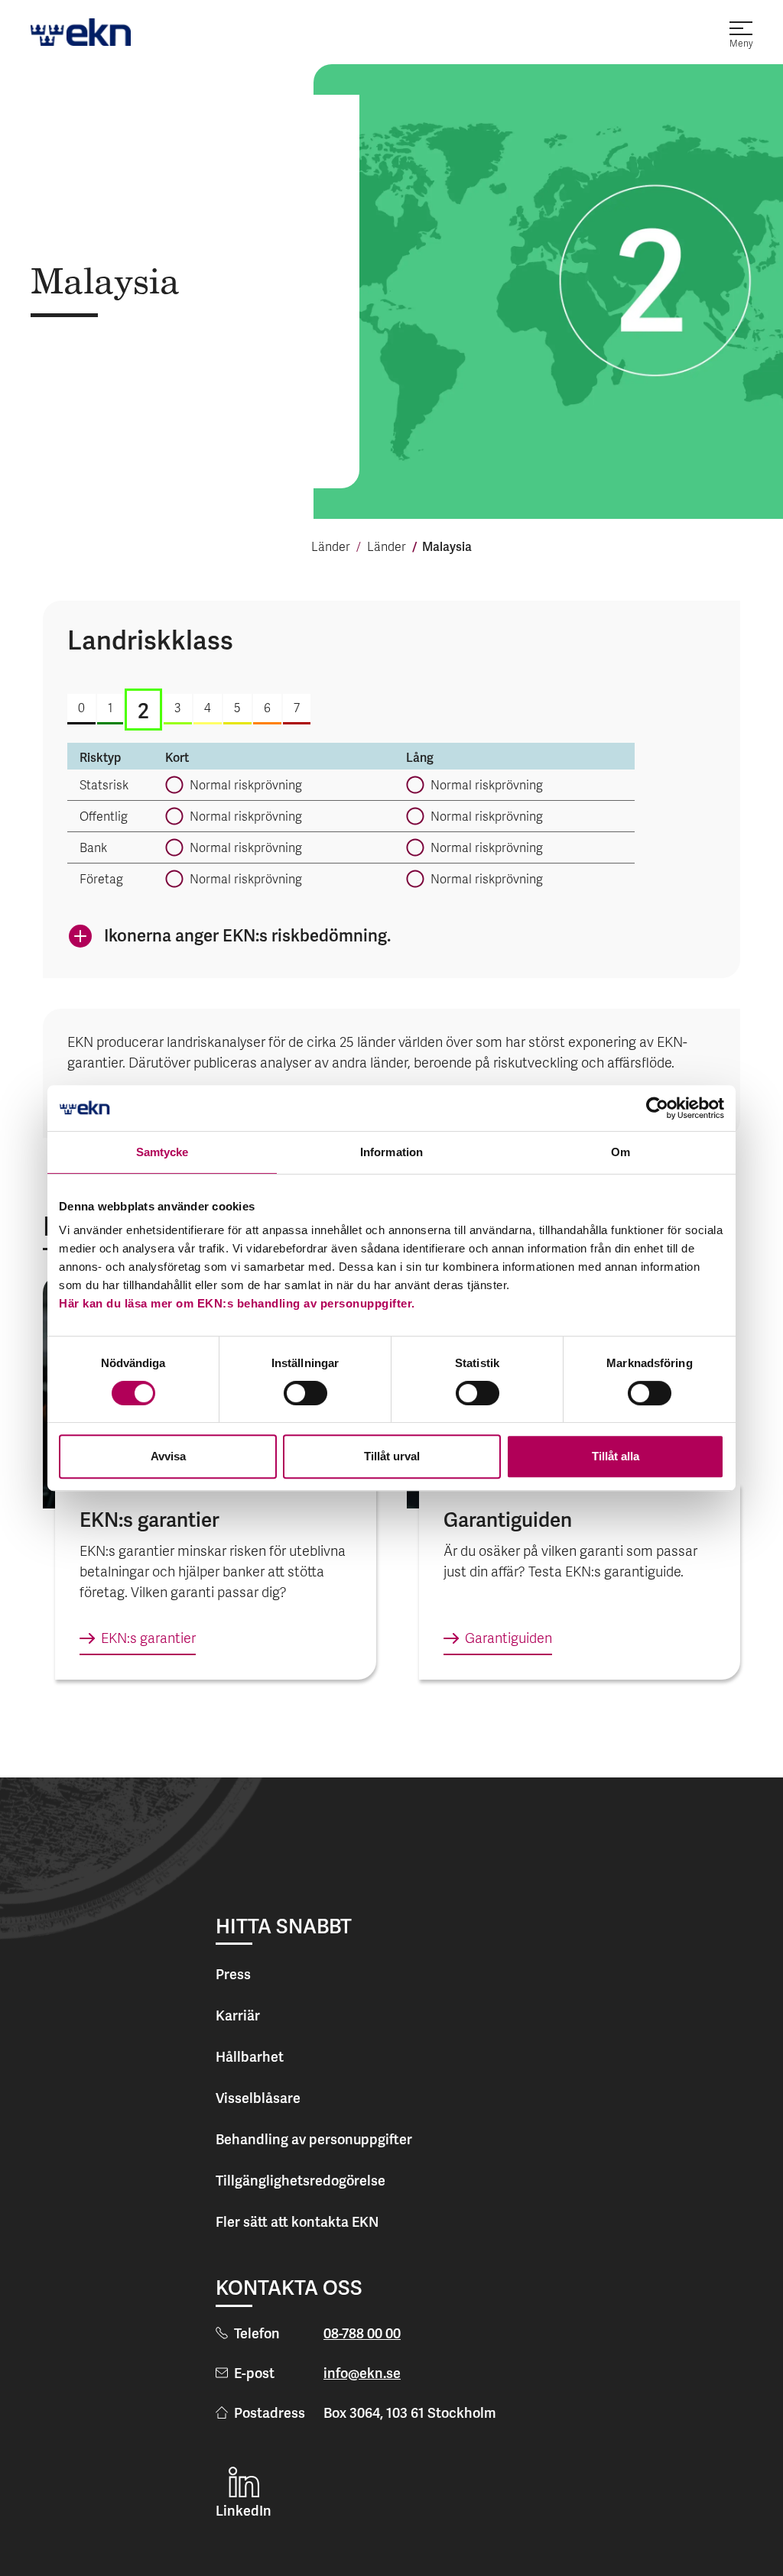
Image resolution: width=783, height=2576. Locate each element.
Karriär (238, 2015)
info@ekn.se (362, 2373)
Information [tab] (391, 1152)
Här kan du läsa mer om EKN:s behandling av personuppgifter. (237, 1303)
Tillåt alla (616, 1456)
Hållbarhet (250, 2057)
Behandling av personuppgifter (314, 2139)
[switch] (305, 1393)
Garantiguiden (508, 1640)
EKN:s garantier (148, 1640)
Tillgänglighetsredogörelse (301, 2181)
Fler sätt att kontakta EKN (297, 2222)
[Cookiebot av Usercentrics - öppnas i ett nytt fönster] (657, 1108)
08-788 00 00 (362, 2333)
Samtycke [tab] (162, 1152)
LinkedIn (244, 2511)
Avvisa (168, 1456)
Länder (331, 548)
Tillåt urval (392, 1456)
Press (233, 1974)
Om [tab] (621, 1152)
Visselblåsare (258, 2098)
